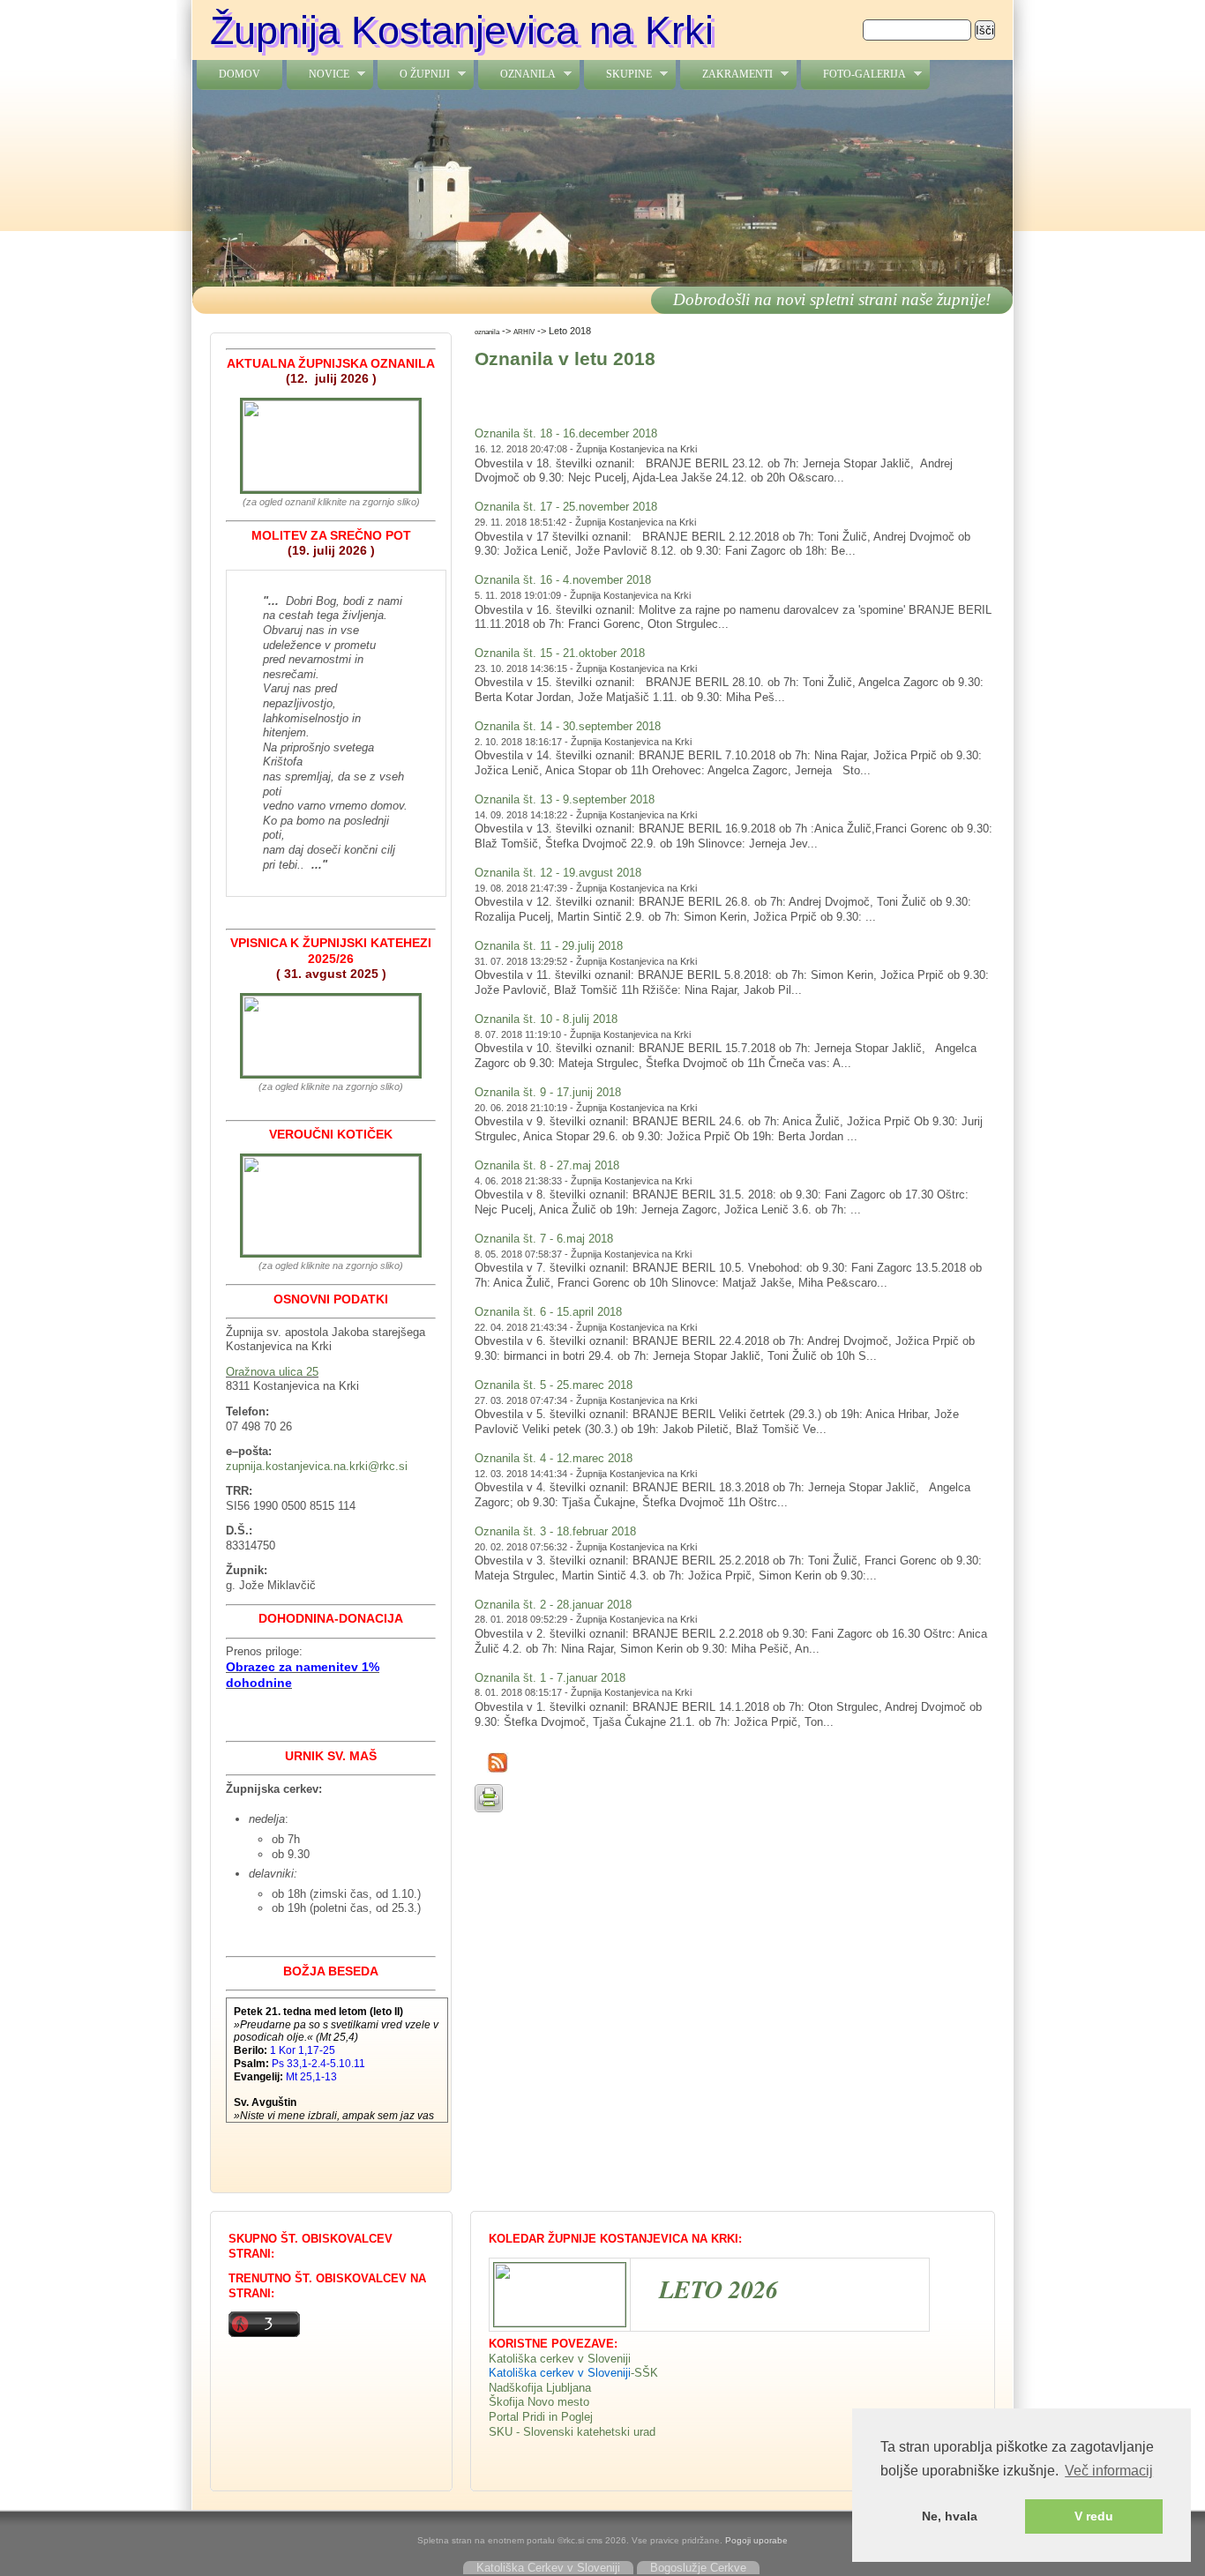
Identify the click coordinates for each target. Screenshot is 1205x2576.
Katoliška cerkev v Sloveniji (560, 2359)
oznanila (517, 75)
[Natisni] (489, 1808)
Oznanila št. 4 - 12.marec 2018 (554, 1458)
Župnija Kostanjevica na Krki (462, 30)
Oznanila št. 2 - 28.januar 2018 (553, 1605)
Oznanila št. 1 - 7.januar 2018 (550, 1678)
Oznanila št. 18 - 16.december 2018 (566, 433)
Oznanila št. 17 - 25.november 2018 (566, 507)
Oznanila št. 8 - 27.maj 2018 (547, 1165)
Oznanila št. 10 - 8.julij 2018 (546, 1019)
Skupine (618, 75)
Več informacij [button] (1109, 2471)
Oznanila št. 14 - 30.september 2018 (568, 726)
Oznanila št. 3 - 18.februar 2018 (555, 1531)
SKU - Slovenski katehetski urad (572, 2432)
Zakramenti (726, 75)
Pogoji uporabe (756, 2540)
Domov (240, 74)
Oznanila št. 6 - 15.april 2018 (548, 1312)
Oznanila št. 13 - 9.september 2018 (565, 799)
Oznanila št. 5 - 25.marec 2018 (554, 1385)
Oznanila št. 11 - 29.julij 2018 (549, 946)
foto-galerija (853, 75)
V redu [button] (1094, 2516)
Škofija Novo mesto (539, 2402)
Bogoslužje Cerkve (698, 2568)
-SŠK (644, 2373)
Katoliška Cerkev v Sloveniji (548, 2568)
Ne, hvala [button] (950, 2516)
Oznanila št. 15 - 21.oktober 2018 (560, 653)
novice (318, 75)
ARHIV (524, 332)
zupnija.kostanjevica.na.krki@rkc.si (317, 1466)
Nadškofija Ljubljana (540, 2388)
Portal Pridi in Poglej (541, 2417)
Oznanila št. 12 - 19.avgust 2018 (558, 873)
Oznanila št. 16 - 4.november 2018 (563, 580)
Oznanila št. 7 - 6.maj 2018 (544, 1239)
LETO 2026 (719, 2289)
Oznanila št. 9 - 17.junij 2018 (548, 1092)
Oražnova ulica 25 (272, 1372)
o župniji (414, 75)
